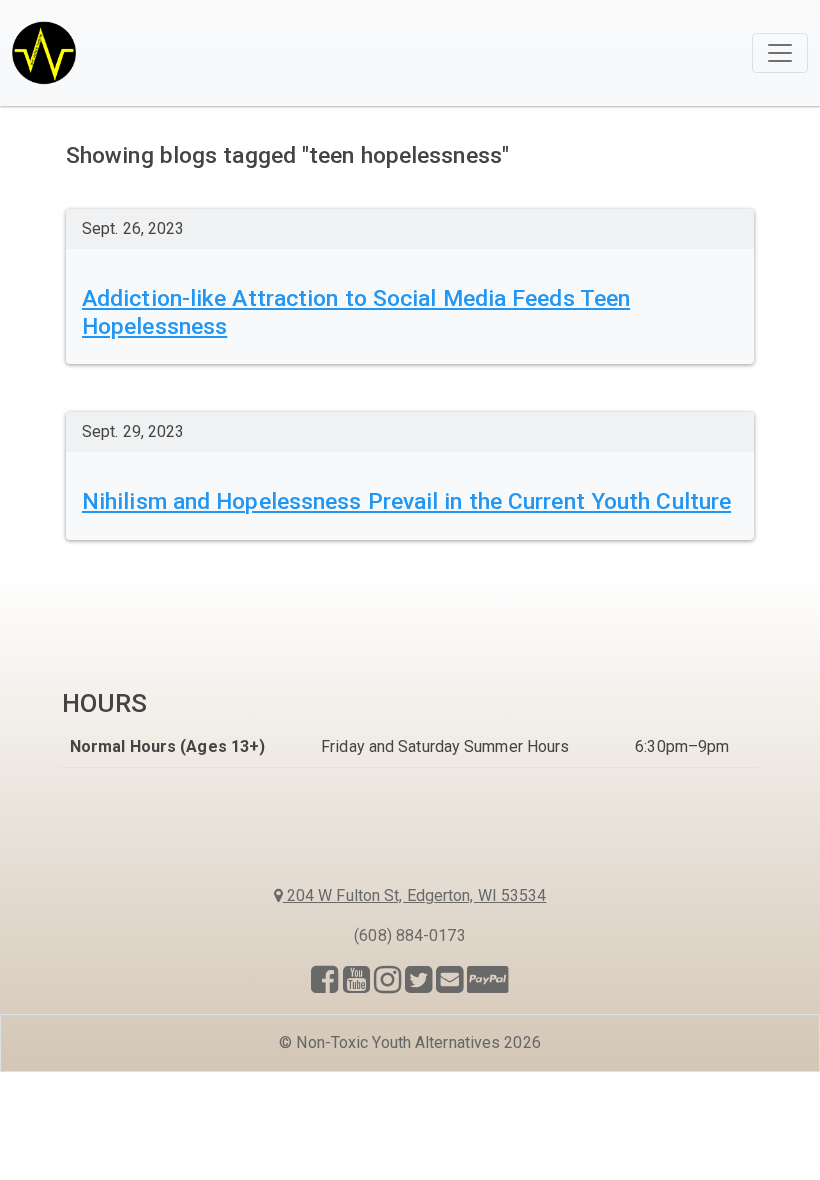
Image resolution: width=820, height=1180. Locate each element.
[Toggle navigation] (780, 53)
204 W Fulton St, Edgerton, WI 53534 (415, 895)
